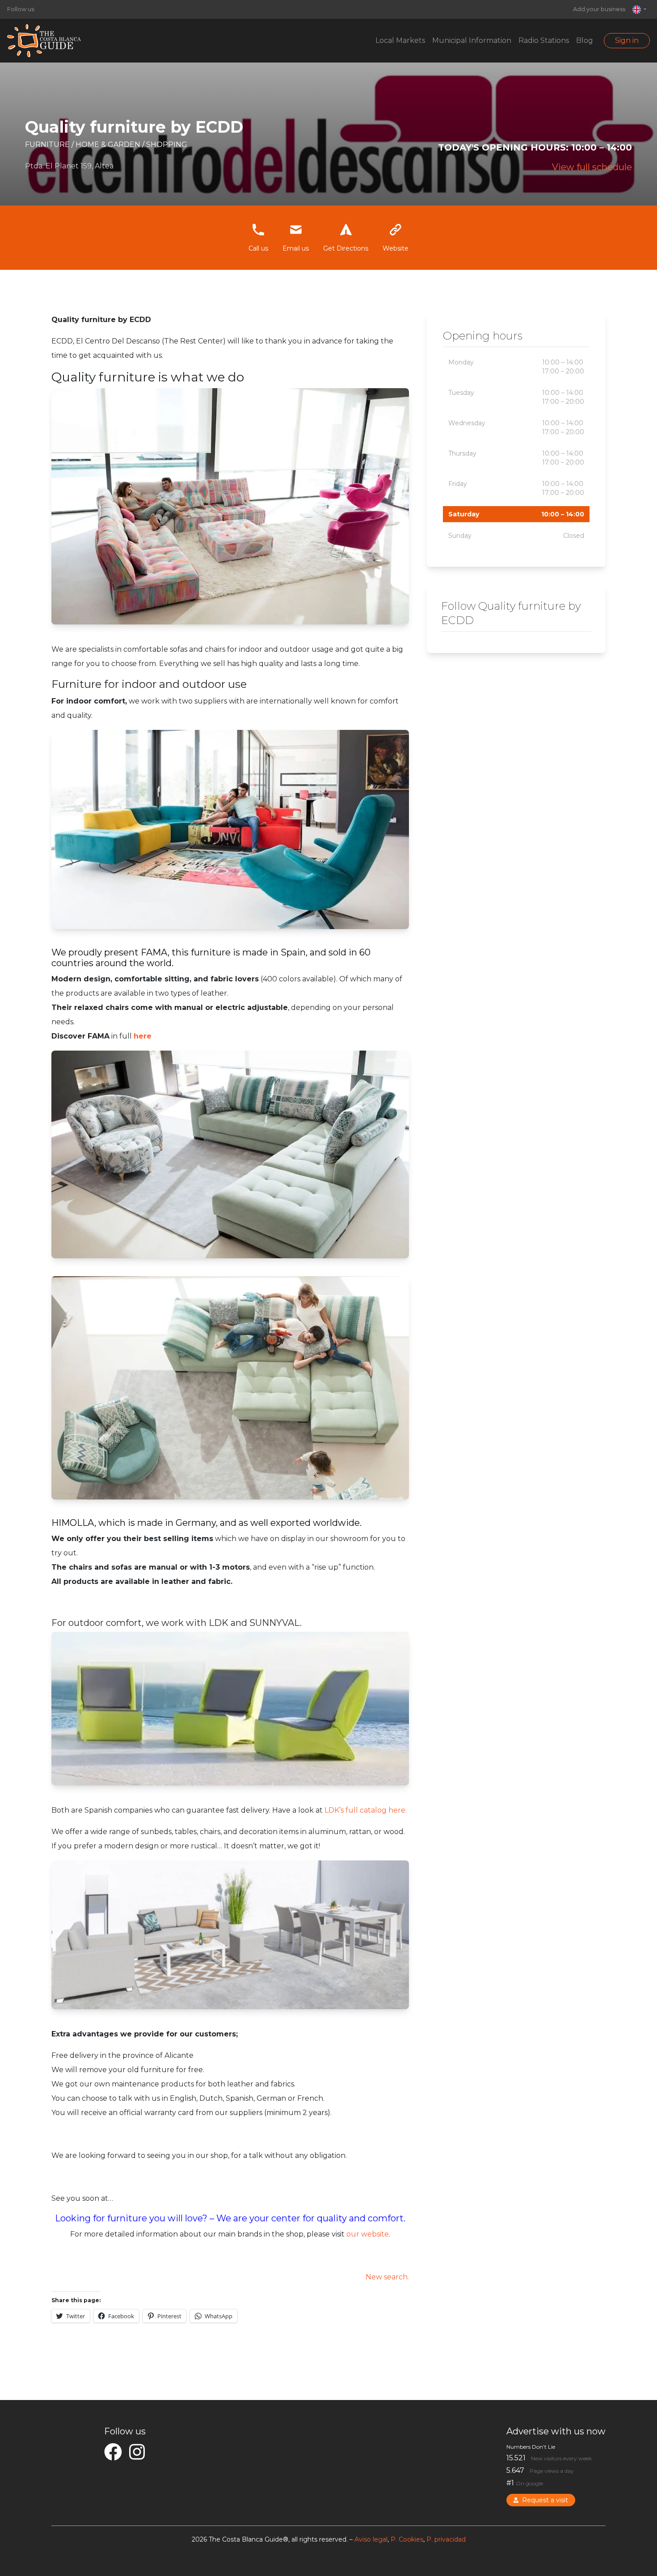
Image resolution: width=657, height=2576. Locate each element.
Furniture (48, 145)
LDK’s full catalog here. (366, 1810)
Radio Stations (544, 40)
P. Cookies (407, 2539)
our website (368, 2234)
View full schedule (592, 167)
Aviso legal (371, 2539)
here (143, 1036)
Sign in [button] (627, 40)
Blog (585, 40)
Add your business (599, 9)
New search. (387, 2277)
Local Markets (400, 40)
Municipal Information (472, 40)
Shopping (167, 145)
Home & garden (109, 145)
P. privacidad (446, 2539)
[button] (639, 9)
